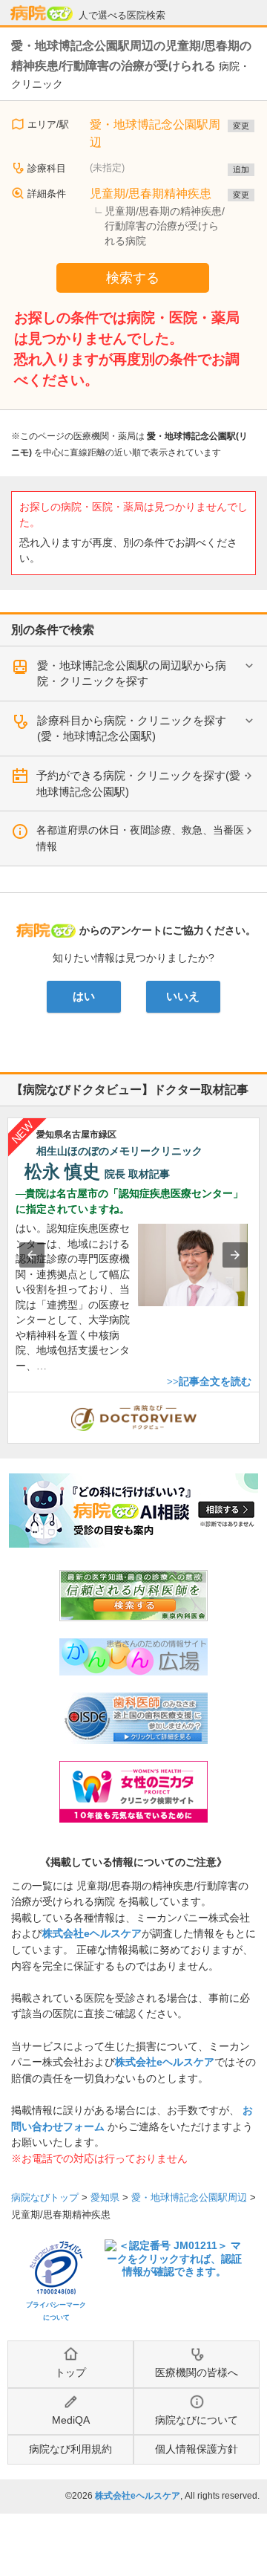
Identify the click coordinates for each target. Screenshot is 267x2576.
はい (84, 996)
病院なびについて (197, 2420)
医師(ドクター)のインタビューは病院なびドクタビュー (259, 1400)
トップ (70, 2372)
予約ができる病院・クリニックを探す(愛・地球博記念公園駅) (144, 783)
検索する (133, 278)
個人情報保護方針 (197, 2449)
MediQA (71, 2420)
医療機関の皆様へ (197, 2372)
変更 (241, 126)
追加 (241, 169)
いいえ (183, 996)
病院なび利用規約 (70, 2449)
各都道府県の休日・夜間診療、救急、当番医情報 (140, 838)
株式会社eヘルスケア (92, 1933)
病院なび (42, 13)
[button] (32, 1255)
